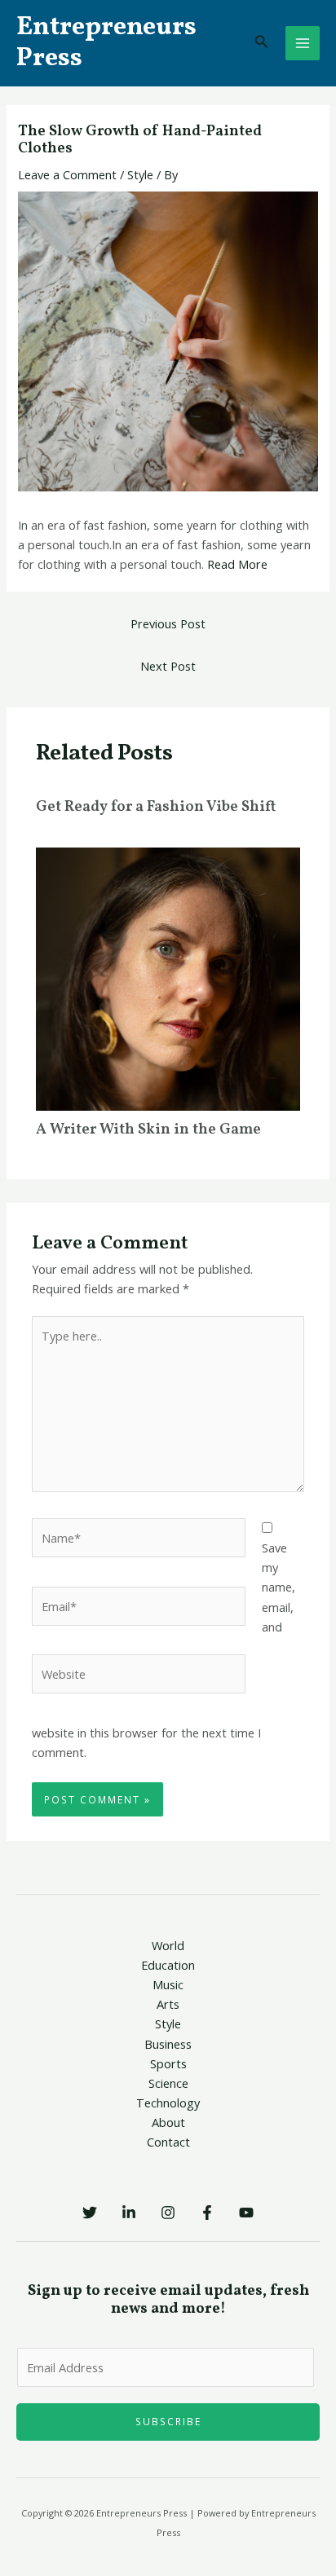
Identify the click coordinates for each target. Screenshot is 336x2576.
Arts (168, 2004)
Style (140, 174)
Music (168, 1984)
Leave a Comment (67, 174)
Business (168, 2044)
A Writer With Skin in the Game (148, 1130)
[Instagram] (168, 2213)
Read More (237, 564)
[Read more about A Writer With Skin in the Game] (168, 978)
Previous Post (168, 623)
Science (168, 2083)
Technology (168, 2103)
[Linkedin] (129, 2213)
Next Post (168, 666)
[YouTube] (246, 2213)
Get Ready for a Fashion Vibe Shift (156, 807)
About (168, 2122)
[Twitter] (90, 2213)
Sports (168, 2063)
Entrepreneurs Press (106, 43)
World (168, 1945)
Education (168, 1965)
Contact (168, 2142)
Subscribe (168, 2421)
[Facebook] (207, 2213)
